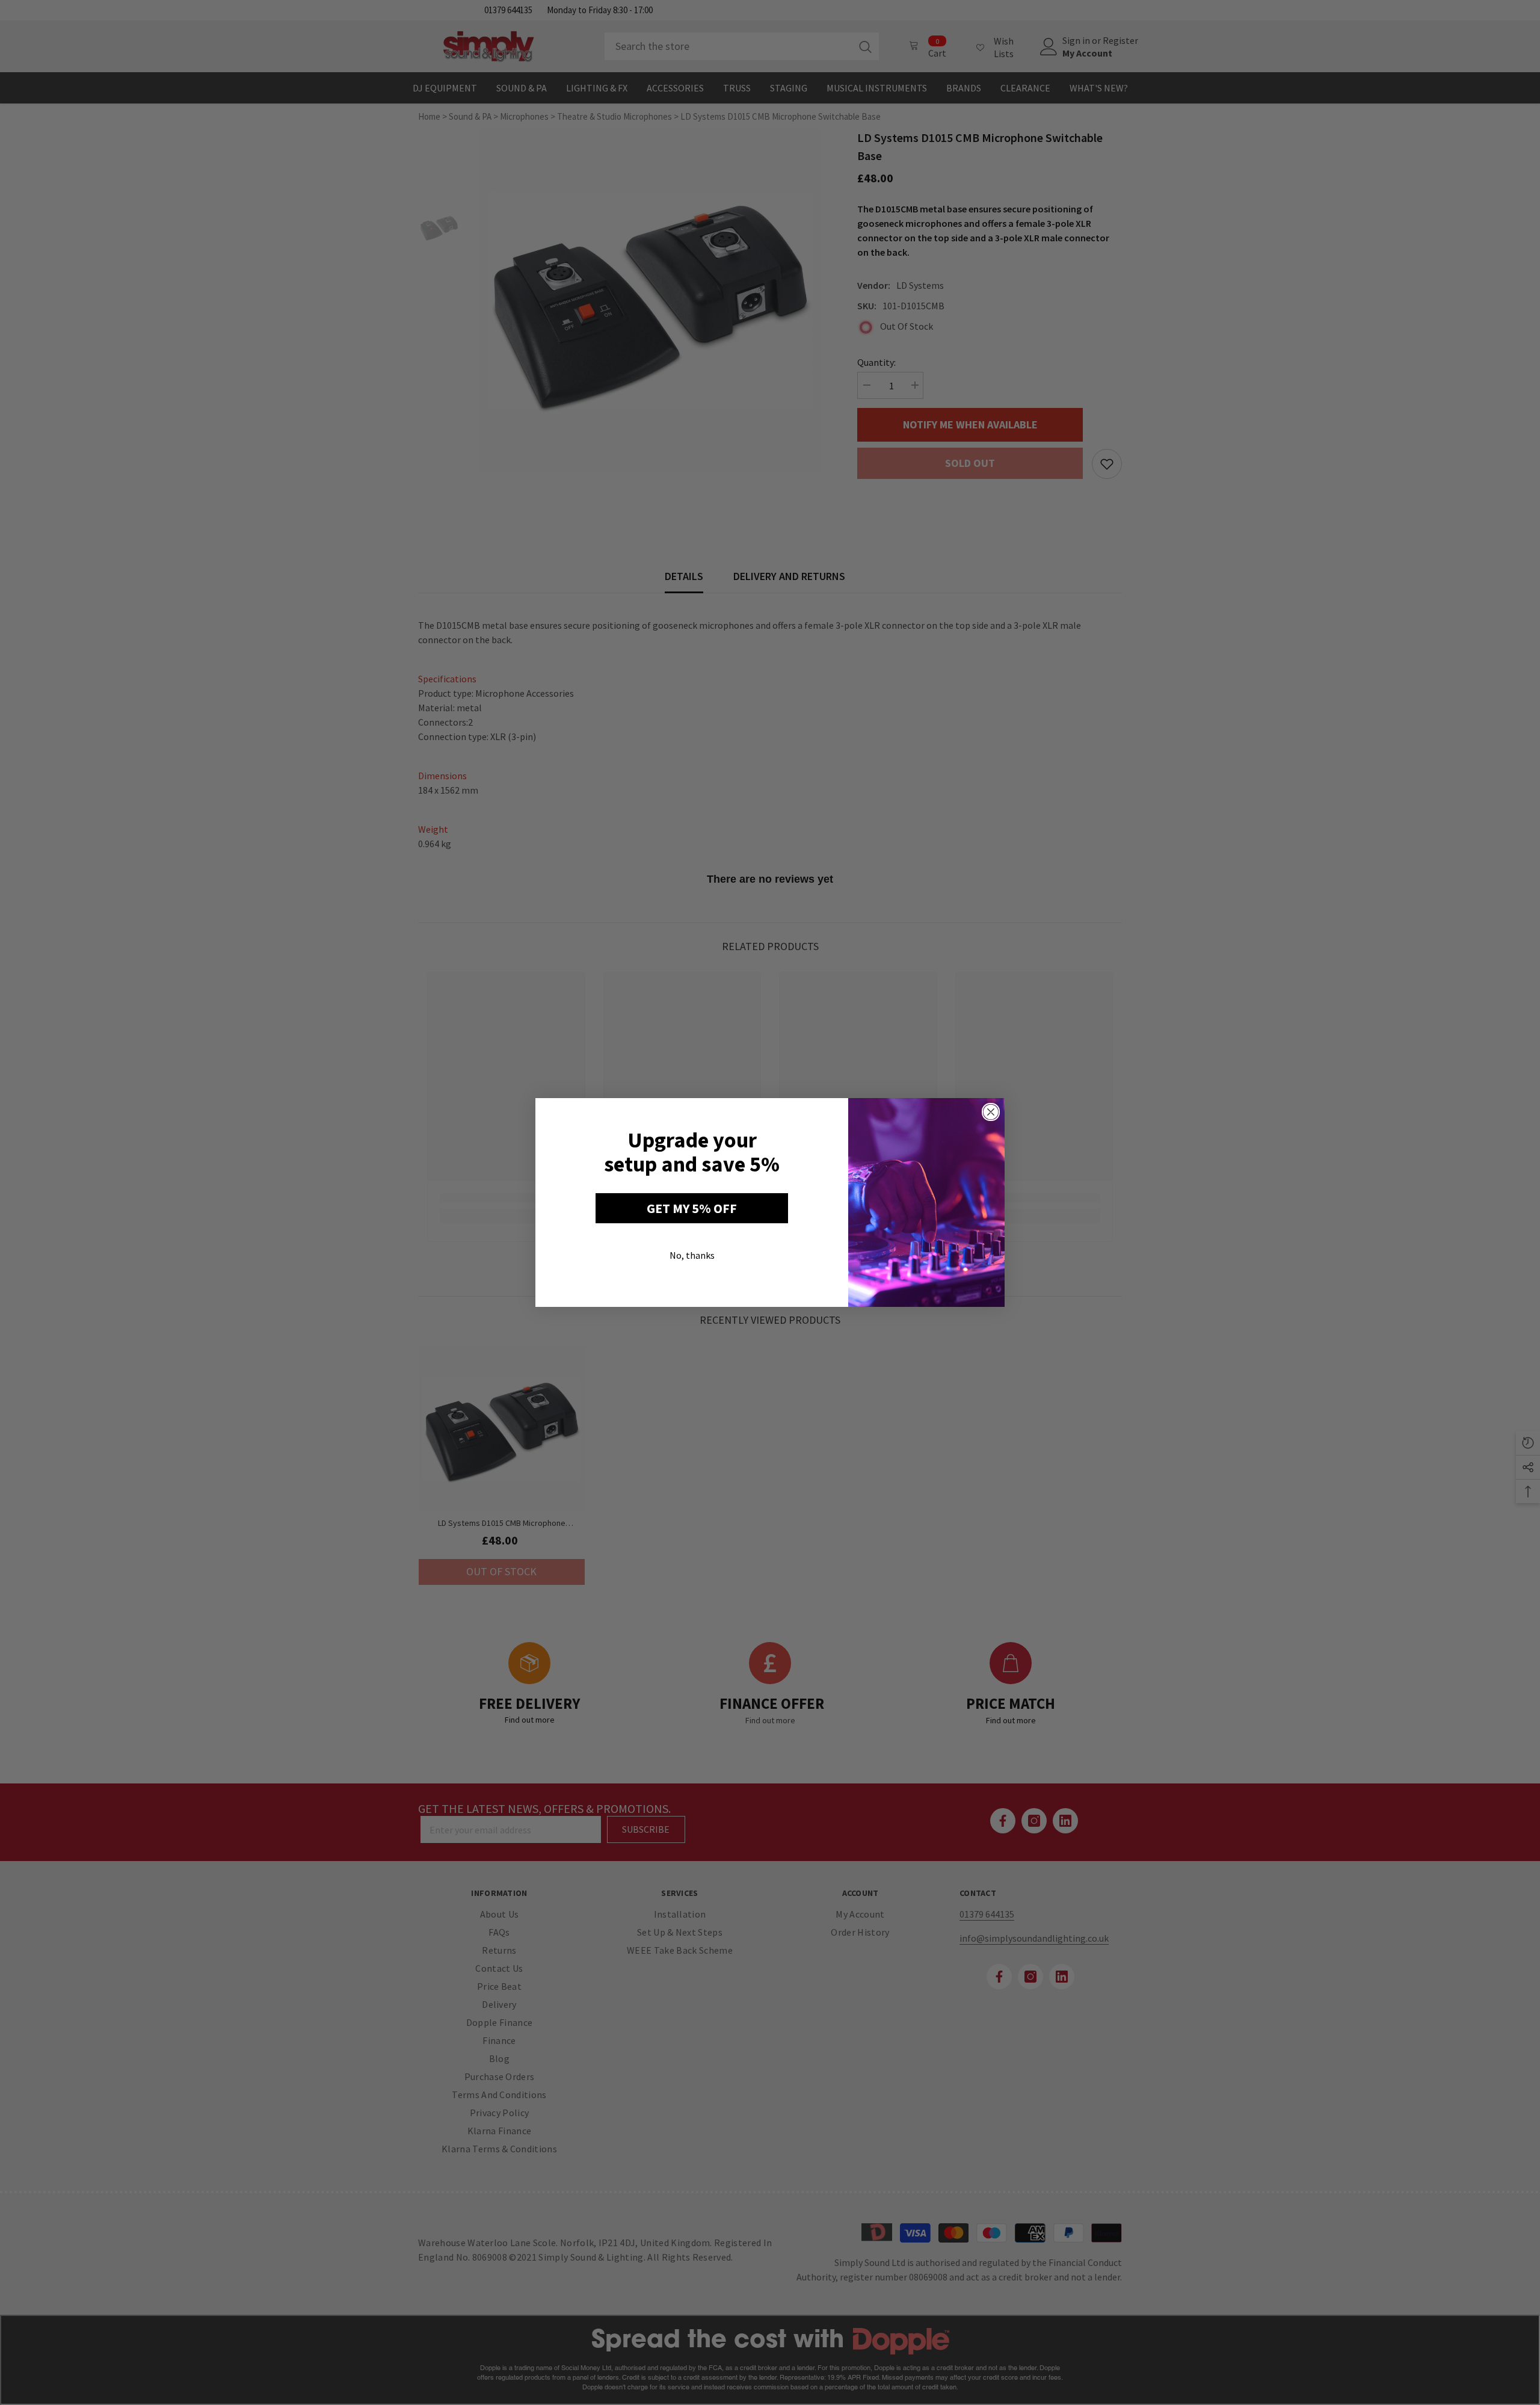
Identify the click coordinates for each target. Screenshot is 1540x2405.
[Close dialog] (991, 1112)
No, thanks (692, 1255)
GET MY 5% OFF (692, 1208)
